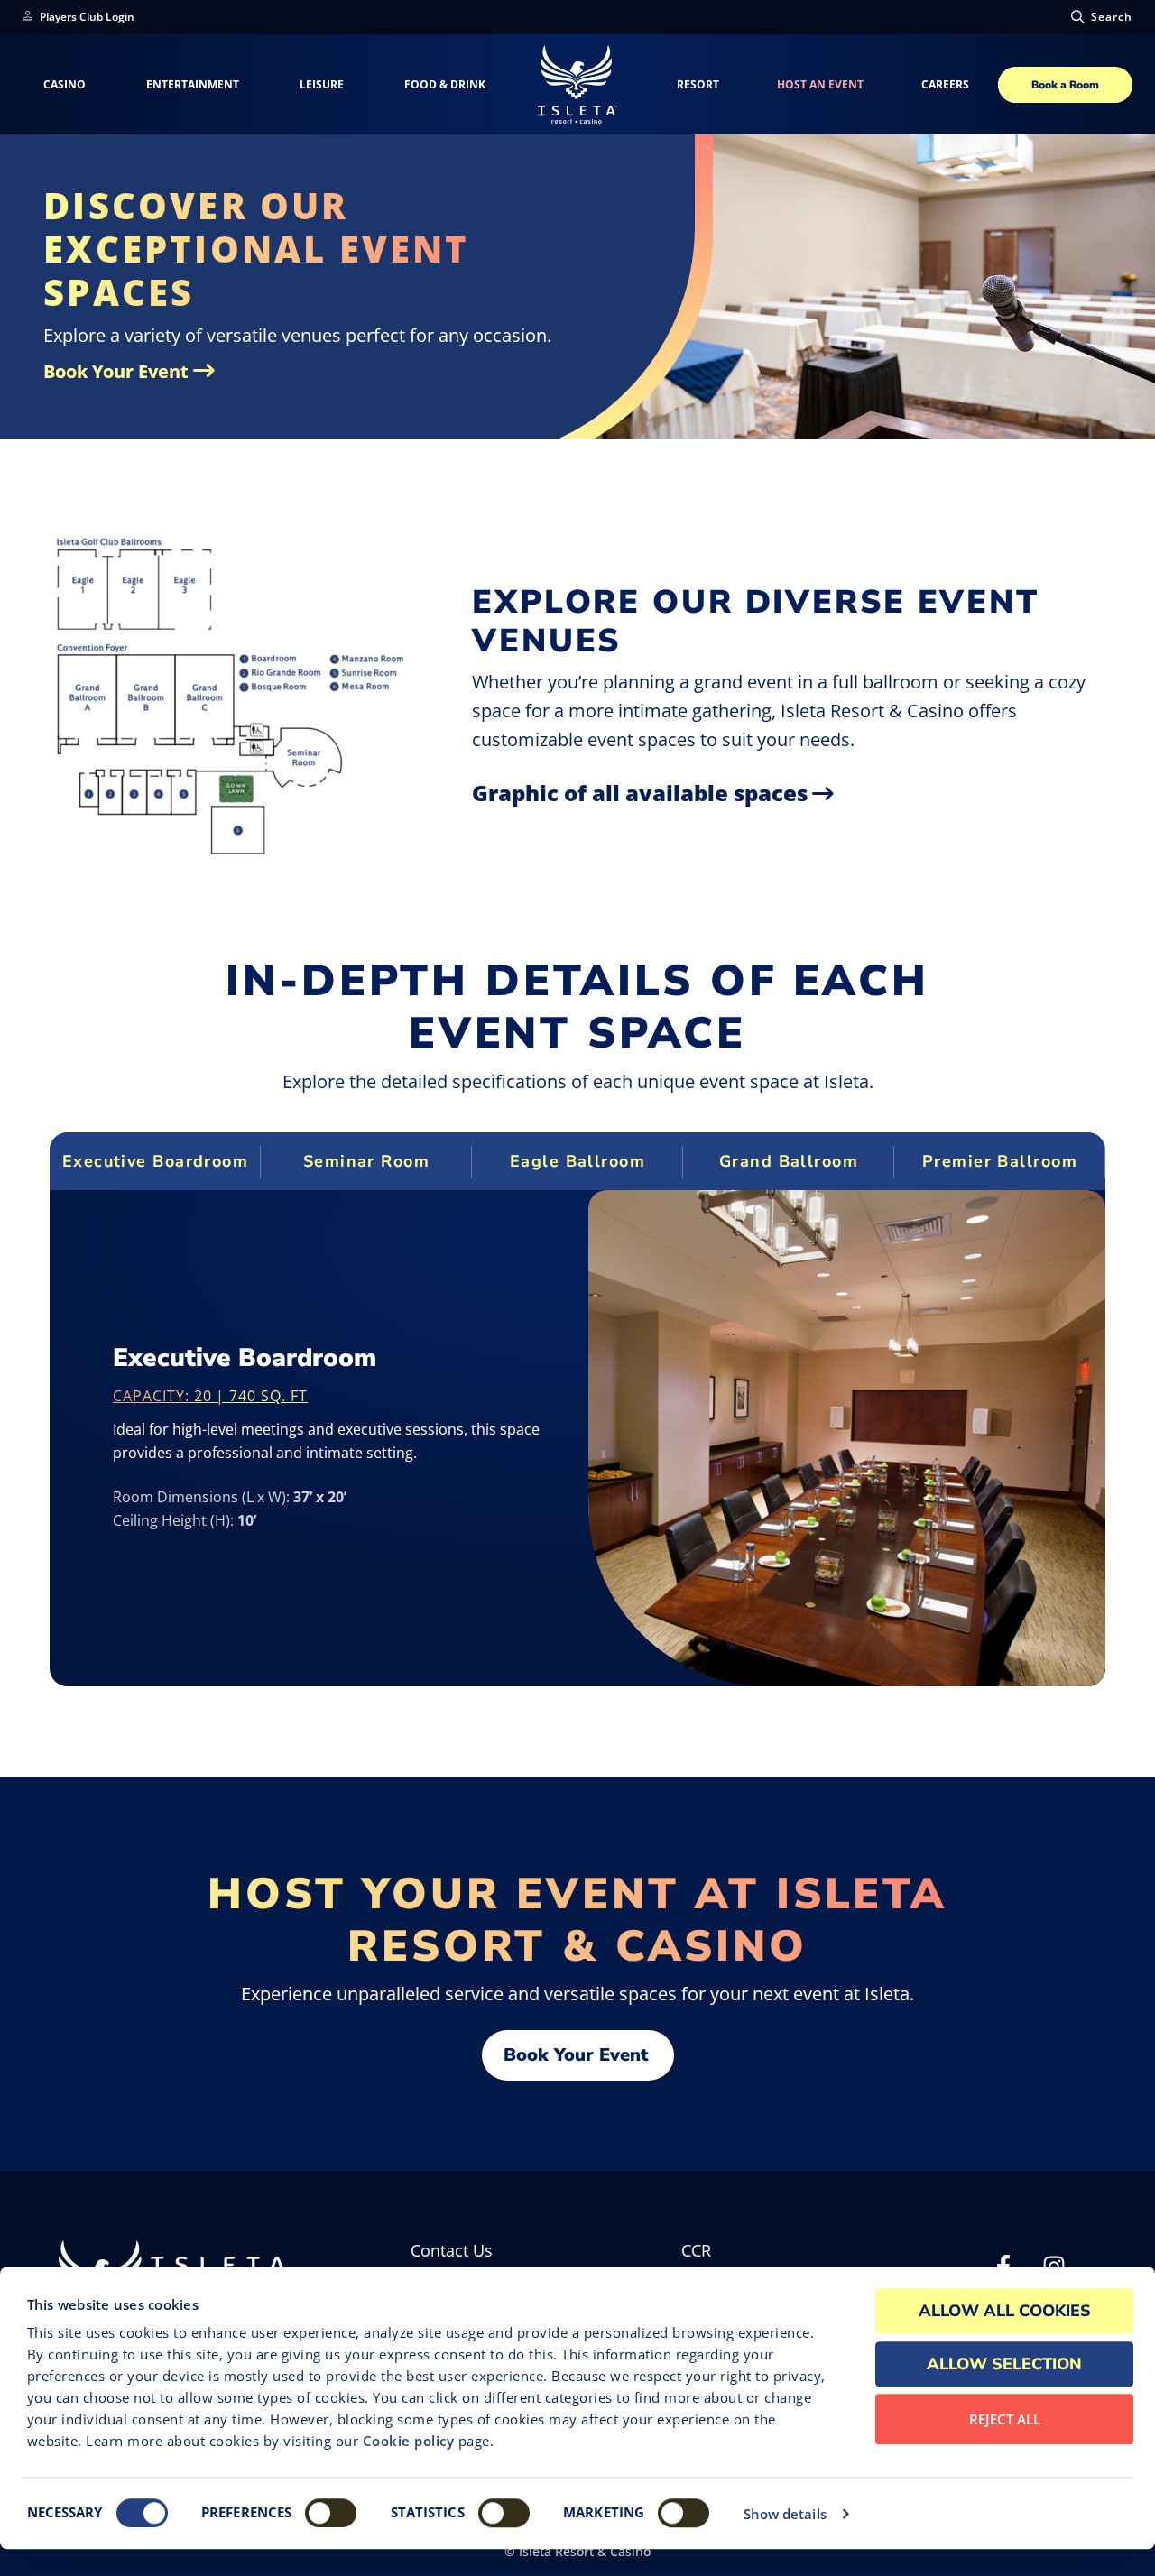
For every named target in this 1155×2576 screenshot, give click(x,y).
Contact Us (452, 2251)
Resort (698, 84)
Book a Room (1065, 85)
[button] (1100, 17)
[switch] (331, 2513)
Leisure (322, 84)
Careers (945, 85)
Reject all (1005, 2419)
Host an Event (820, 84)
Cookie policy (409, 2441)
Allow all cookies (1005, 2311)
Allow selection (1004, 2364)
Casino (65, 84)
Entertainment (193, 84)
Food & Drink (445, 84)
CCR (696, 2251)
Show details (785, 2514)
